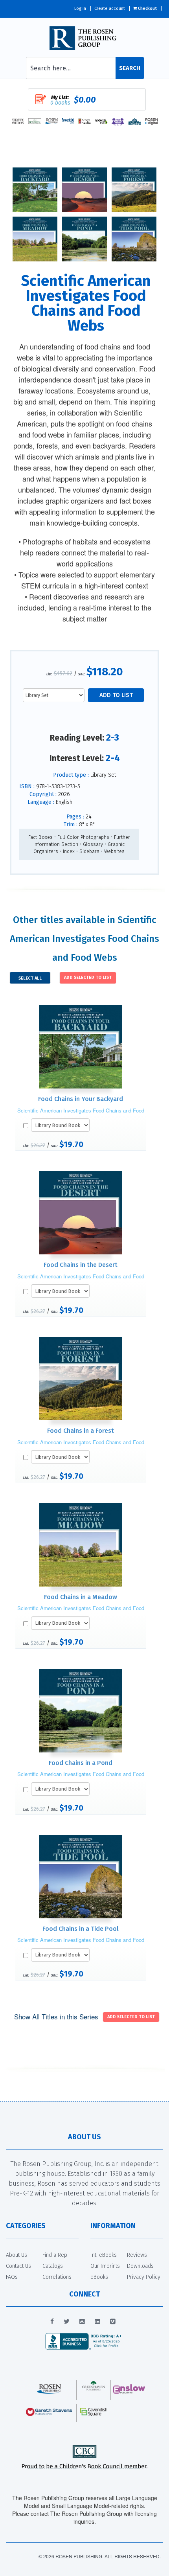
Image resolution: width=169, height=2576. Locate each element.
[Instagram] (82, 2322)
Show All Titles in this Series (56, 2016)
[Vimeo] (113, 2322)
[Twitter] (67, 2322)
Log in (80, 8)
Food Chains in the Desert (81, 1265)
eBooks (99, 2277)
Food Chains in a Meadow (81, 1597)
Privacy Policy (144, 2277)
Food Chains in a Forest (81, 1431)
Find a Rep (55, 2255)
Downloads (140, 2266)
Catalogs (53, 2266)
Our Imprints (105, 2266)
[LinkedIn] (97, 2322)
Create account (110, 8)
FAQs (12, 2277)
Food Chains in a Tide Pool (81, 1929)
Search (130, 68)
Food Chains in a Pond (81, 1763)
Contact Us (18, 2266)
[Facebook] (52, 2322)
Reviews (137, 2255)
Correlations (57, 2277)
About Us (17, 2255)
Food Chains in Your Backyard (81, 1099)
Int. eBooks (104, 2255)
